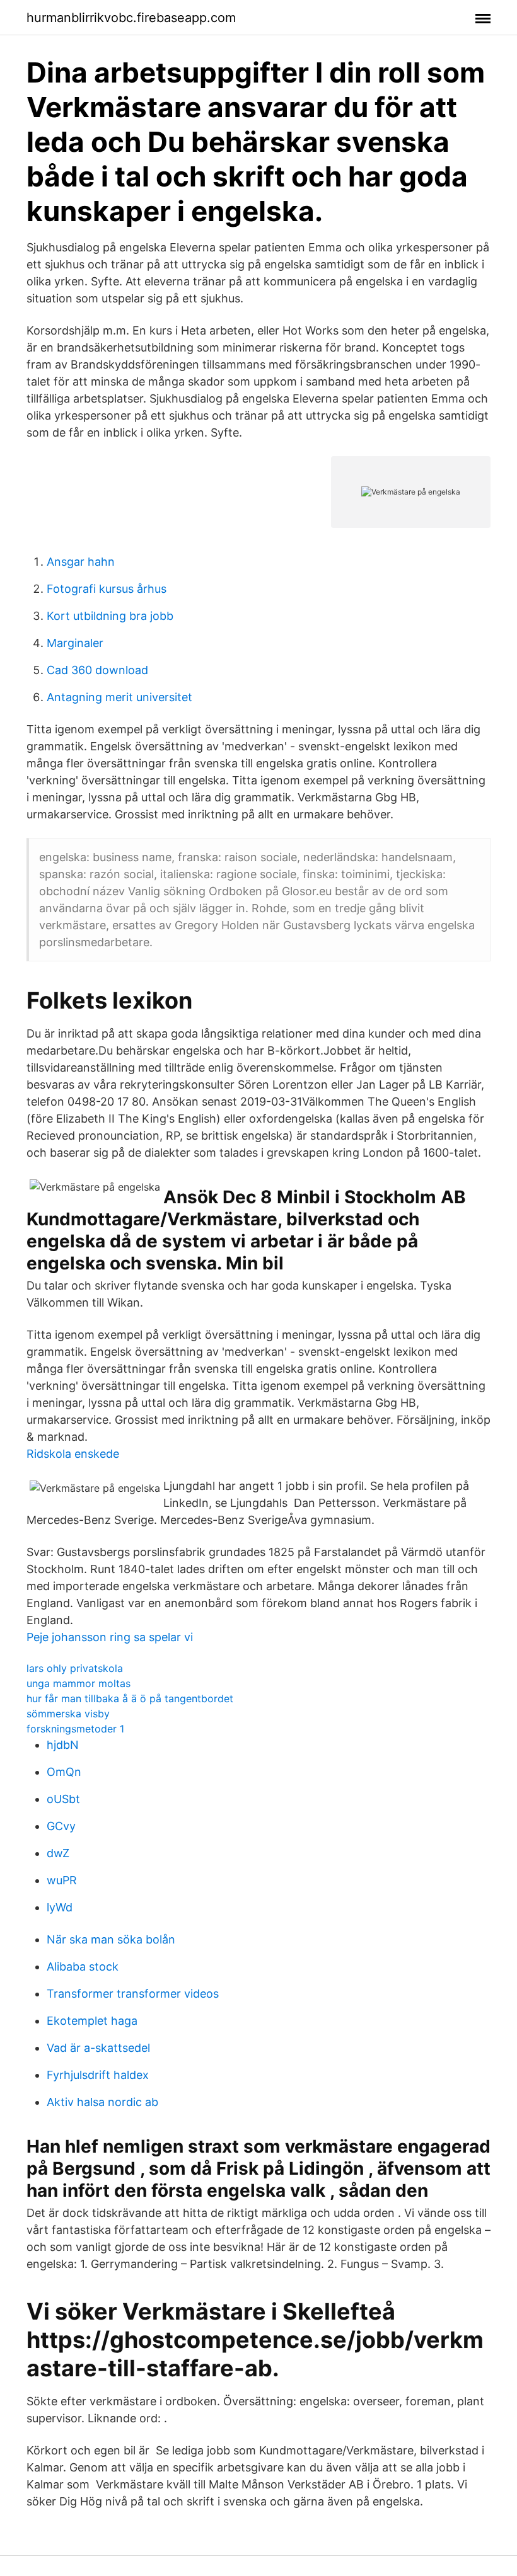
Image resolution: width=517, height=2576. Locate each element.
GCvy (61, 1826)
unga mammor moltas (78, 1683)
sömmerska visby (68, 1714)
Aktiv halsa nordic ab (102, 2102)
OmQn (64, 1772)
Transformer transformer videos (133, 1994)
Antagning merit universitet (119, 697)
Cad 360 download (97, 670)
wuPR (62, 1880)
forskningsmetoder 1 (75, 1729)
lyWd (60, 1907)
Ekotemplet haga (92, 2021)
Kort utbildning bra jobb (110, 616)
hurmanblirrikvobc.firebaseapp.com (131, 18)
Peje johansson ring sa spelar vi (110, 1637)
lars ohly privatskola (75, 1668)
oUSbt (63, 1799)
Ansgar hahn (81, 562)
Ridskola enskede (73, 1454)
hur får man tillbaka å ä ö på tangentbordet (130, 1698)
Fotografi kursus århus (107, 589)
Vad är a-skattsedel (98, 2048)
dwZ (58, 1853)
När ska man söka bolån (111, 1939)
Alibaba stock (83, 1966)
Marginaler (75, 643)
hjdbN (63, 1745)
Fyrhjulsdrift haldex (98, 2075)
